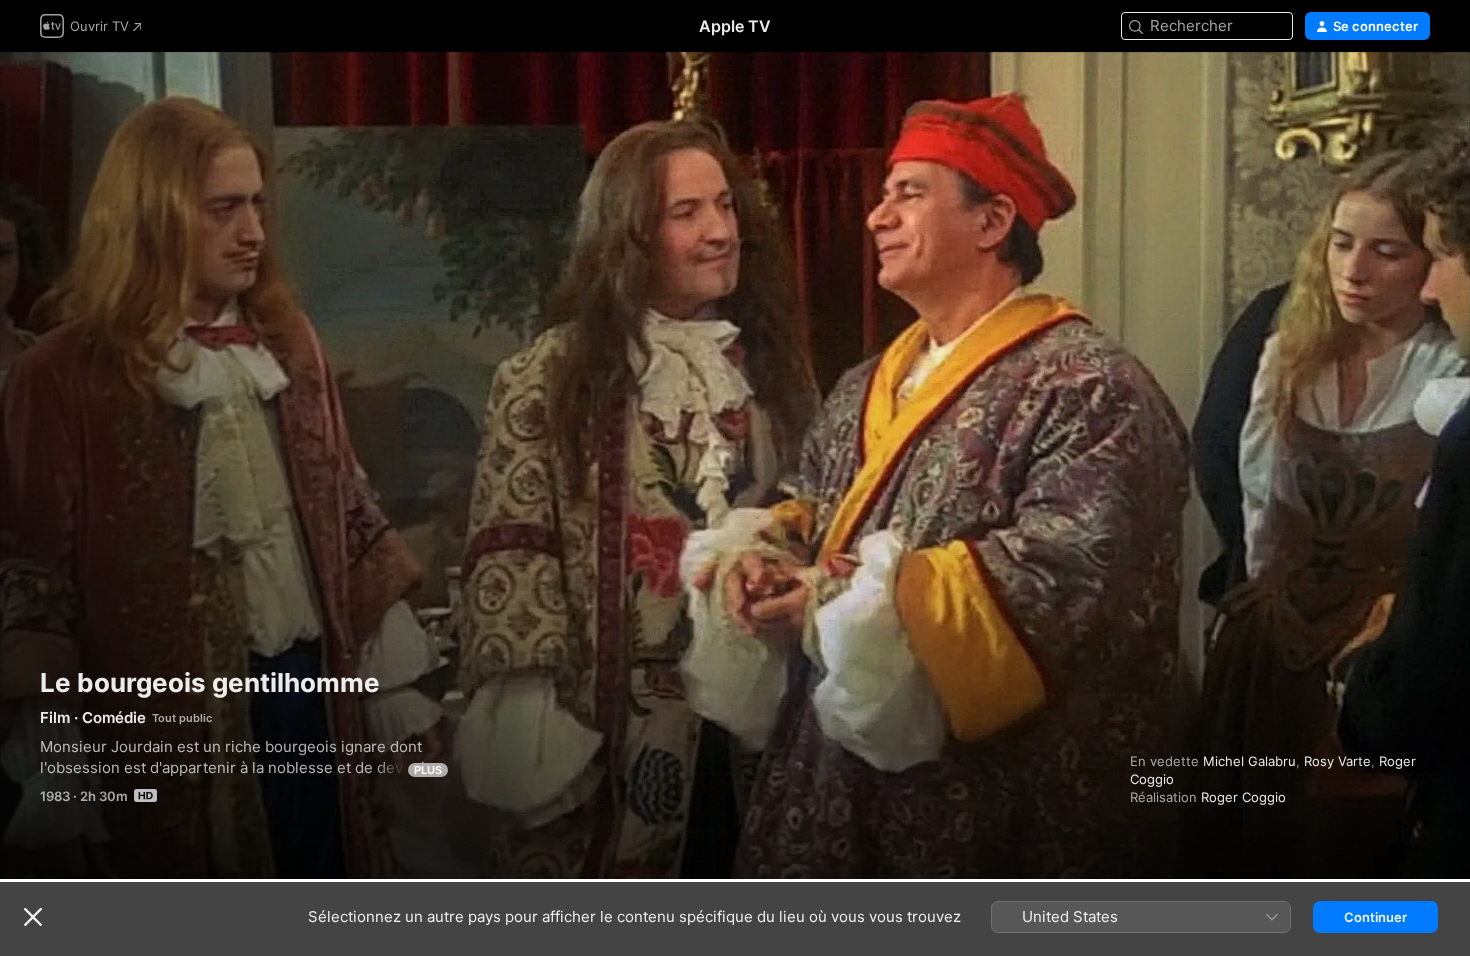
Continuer (1375, 917)
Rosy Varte (1337, 761)
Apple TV (735, 26)
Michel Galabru (1249, 761)
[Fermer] (33, 917)
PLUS (428, 770)
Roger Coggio (1243, 797)
